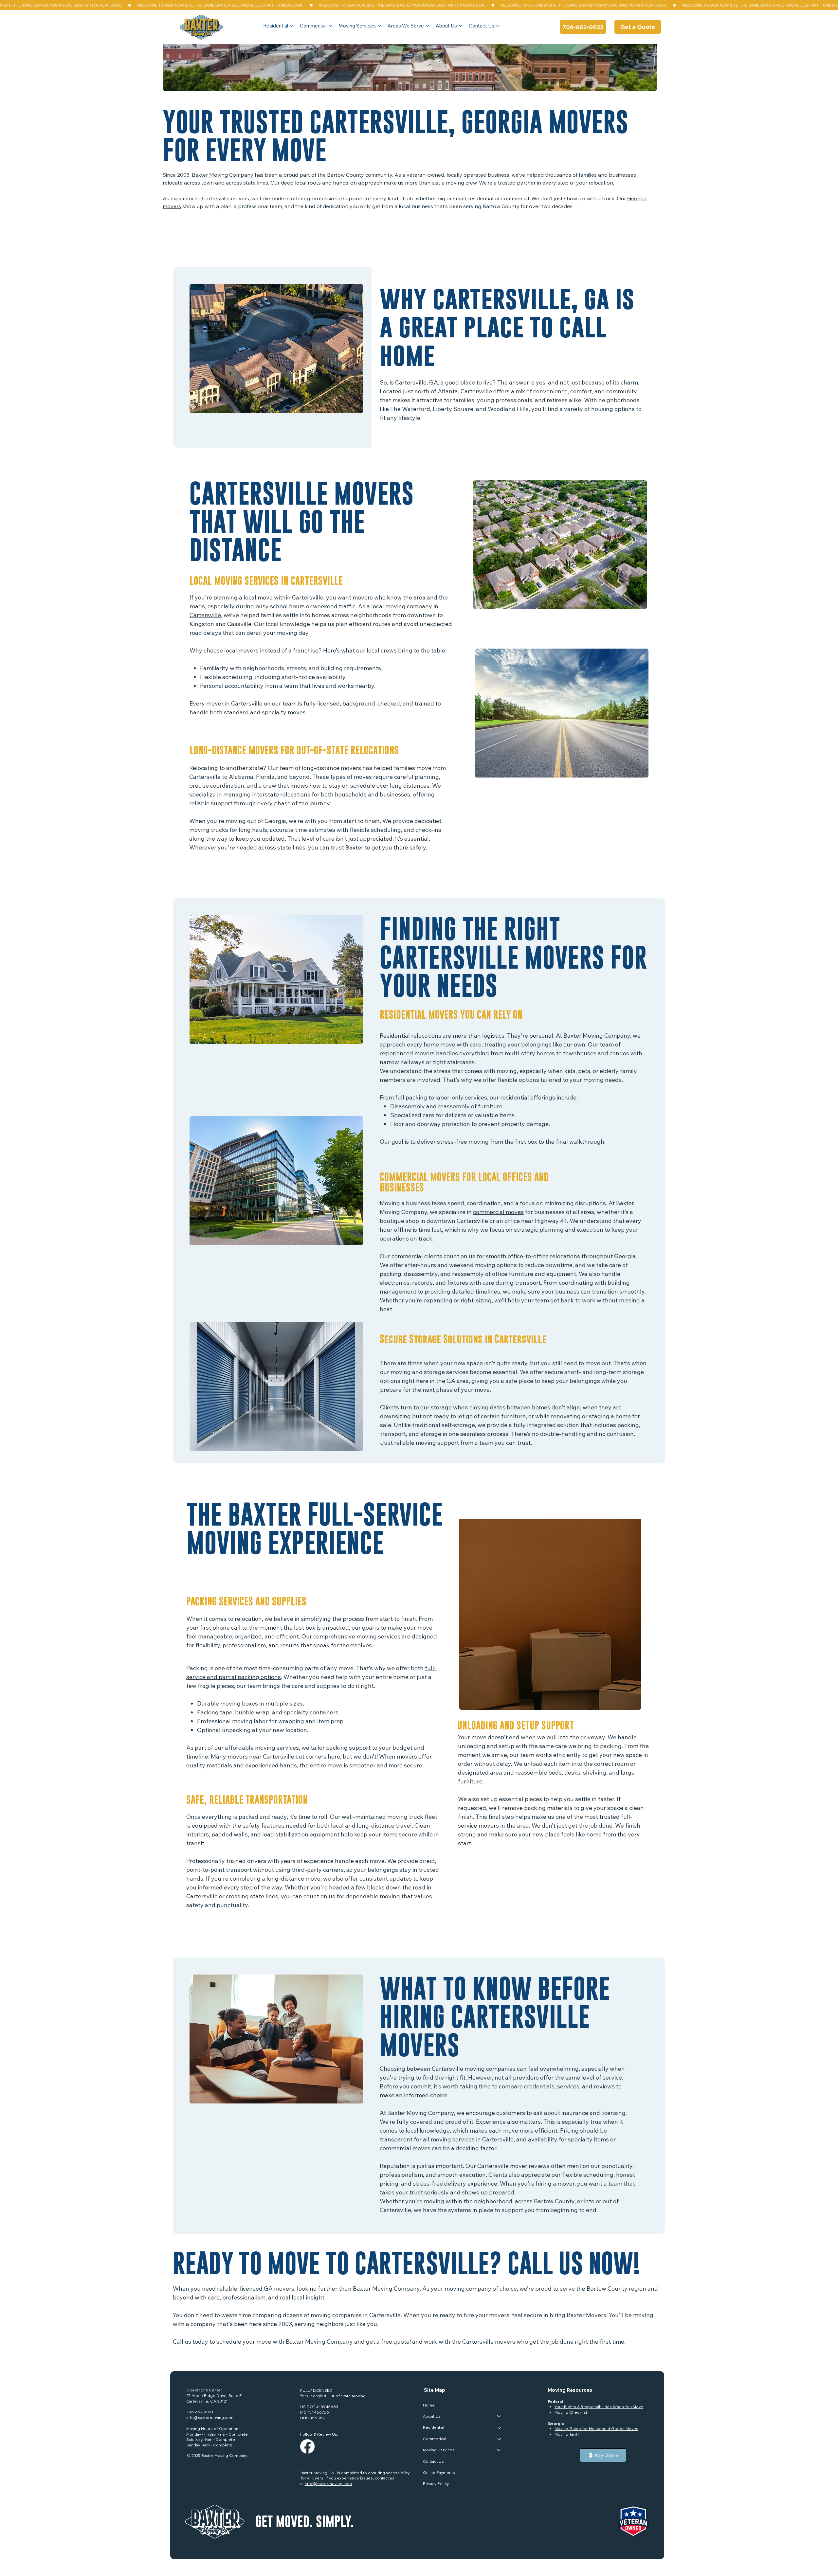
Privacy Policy (436, 2484)
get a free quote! (389, 2342)
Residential (434, 2427)
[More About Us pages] (461, 26)
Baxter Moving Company (223, 175)
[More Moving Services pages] (379, 26)
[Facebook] (307, 2446)
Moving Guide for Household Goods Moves (596, 2429)
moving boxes (239, 1703)
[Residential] (500, 2427)
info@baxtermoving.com (210, 2417)
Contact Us (433, 2461)
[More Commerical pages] (330, 26)
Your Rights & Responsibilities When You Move (599, 2407)
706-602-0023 (200, 2412)
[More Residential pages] (292, 26)
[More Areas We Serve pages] (428, 26)
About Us (432, 2416)
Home (429, 2405)
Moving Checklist (571, 2412)
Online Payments (439, 2472)
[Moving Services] (500, 2450)
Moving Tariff (567, 2434)
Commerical (435, 2439)
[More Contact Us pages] (498, 26)
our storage (436, 1407)
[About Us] (500, 2416)
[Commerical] (500, 2439)
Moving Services (439, 2450)
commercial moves (498, 1212)
